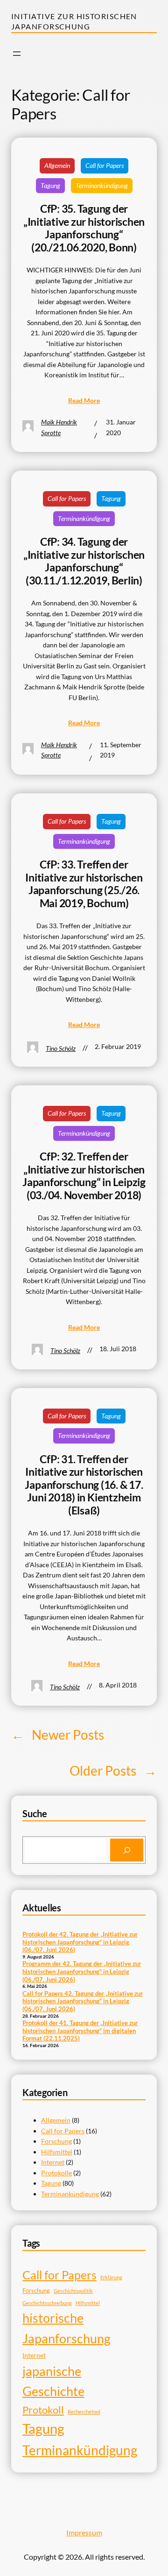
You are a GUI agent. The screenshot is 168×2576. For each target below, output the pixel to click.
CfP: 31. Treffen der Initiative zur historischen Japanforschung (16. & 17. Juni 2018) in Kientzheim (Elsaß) (84, 1485)
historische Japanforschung (66, 2328)
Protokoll (43, 2410)
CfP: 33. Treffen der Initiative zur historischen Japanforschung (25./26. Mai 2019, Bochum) (84, 884)
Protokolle (56, 2173)
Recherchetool (84, 2412)
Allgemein (57, 165)
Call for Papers (105, 165)
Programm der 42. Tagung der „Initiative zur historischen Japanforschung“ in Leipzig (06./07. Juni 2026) (82, 1971)
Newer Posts (58, 1735)
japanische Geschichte (53, 2381)
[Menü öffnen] (17, 54)
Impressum (84, 2532)
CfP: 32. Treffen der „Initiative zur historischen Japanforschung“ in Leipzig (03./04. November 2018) (84, 1176)
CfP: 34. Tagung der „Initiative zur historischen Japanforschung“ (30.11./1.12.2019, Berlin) (84, 561)
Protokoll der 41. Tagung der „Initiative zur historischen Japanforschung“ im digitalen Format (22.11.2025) (80, 2031)
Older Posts (113, 1771)
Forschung (56, 2141)
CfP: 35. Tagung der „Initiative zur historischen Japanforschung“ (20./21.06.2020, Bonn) (84, 228)
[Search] (127, 1850)
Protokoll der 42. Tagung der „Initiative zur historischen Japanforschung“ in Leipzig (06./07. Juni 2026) (80, 1942)
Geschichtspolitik (73, 2291)
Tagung (50, 185)
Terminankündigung (102, 185)
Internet (53, 2162)
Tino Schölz (61, 1048)
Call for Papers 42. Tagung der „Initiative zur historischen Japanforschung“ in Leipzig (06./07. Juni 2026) (83, 2001)
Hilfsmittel (57, 2152)
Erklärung (111, 2277)
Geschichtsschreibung (47, 2303)
